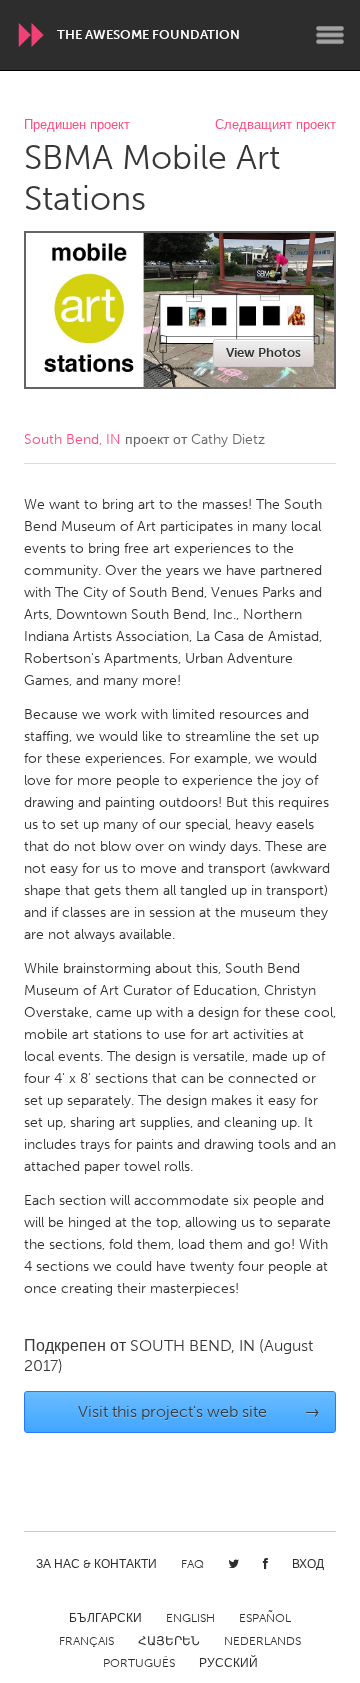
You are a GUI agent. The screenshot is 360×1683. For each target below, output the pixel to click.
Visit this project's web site (199, 1411)
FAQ (192, 1564)
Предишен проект (77, 125)
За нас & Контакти (96, 1564)
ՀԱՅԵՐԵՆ (169, 1641)
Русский (228, 1663)
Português (139, 1663)
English (190, 1618)
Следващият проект (275, 125)
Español (265, 1618)
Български (105, 1618)
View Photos (263, 352)
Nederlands (262, 1641)
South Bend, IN (72, 439)
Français (86, 1641)
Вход (308, 1564)
